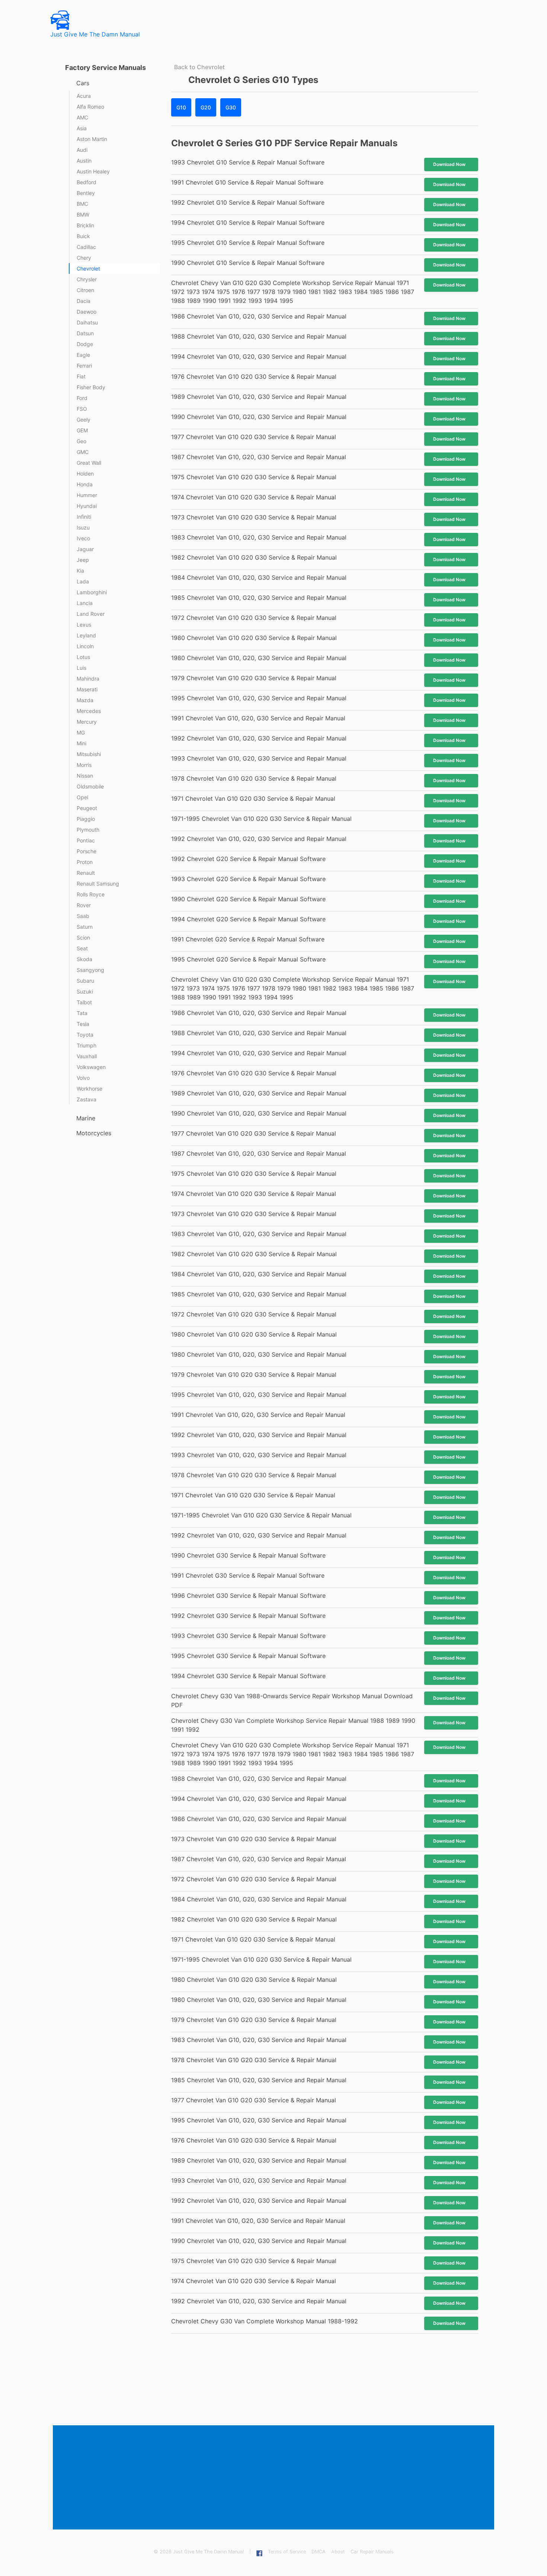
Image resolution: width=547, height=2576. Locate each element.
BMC (82, 204)
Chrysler (87, 279)
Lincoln (85, 646)
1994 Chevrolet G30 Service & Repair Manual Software (248, 1676)
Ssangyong (90, 970)
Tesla (83, 1024)
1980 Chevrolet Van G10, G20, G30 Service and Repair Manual (259, 658)
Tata (82, 1013)
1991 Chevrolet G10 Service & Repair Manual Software (247, 182)
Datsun (85, 333)
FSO (82, 409)
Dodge (85, 344)
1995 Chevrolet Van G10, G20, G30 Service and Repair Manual (259, 698)
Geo (81, 441)
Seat (82, 948)
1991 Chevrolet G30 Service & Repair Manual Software (248, 1575)
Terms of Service (287, 2552)
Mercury (87, 722)
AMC (82, 117)
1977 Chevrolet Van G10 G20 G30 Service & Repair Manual (254, 437)
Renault (86, 873)
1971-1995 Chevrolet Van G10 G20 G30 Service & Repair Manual (261, 819)
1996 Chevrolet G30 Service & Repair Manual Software (248, 1596)
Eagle (83, 355)
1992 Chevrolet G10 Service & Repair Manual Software (248, 202)
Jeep (83, 560)
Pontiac (86, 840)
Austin (84, 161)
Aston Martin (92, 139)
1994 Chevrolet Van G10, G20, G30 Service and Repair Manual (259, 356)
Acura (84, 96)
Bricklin (85, 225)
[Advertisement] (275, 2478)
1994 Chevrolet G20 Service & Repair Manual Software (248, 919)
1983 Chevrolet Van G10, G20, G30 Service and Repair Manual (259, 537)
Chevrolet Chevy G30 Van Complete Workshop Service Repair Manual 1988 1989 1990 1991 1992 (293, 1725)
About (338, 2552)
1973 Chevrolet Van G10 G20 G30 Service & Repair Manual (254, 517)
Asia (82, 128)
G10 (181, 107)
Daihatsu (87, 322)
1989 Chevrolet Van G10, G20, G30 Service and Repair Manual (259, 397)
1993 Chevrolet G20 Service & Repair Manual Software (248, 879)
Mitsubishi (89, 754)
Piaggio (86, 819)
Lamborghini (92, 592)
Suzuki (85, 991)
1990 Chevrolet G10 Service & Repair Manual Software (248, 263)
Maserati (87, 689)
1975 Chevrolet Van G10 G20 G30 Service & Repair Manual (254, 477)
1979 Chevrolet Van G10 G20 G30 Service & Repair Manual (254, 678)
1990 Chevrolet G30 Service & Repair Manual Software (248, 1555)
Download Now (449, 164)
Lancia (85, 603)
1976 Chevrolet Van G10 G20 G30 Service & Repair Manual (254, 377)
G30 (231, 107)
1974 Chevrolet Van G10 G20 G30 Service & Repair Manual (254, 497)
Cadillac (86, 247)
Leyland (86, 635)
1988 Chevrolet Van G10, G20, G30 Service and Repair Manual (259, 336)
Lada (83, 581)
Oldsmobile (90, 786)
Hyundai (87, 506)
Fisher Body (91, 387)
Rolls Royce (91, 894)
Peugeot (87, 808)
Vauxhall (87, 1056)
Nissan (85, 776)
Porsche (87, 851)
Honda (85, 484)
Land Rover (91, 614)
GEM (82, 430)
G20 (206, 107)
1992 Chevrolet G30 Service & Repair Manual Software (248, 1616)
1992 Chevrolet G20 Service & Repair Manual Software (248, 859)
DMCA (319, 2552)
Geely (84, 420)
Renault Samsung (98, 884)
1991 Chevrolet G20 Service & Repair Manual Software (248, 939)
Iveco (83, 538)
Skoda (84, 959)
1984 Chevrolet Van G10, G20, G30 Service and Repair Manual (259, 577)
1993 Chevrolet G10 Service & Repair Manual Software (248, 162)
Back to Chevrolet (199, 67)
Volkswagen (91, 1067)
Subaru (85, 981)
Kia (80, 571)
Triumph (87, 1045)
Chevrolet (88, 268)
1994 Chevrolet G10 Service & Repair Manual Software (248, 223)
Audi (82, 150)
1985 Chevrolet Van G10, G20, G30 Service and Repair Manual (259, 598)
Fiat (81, 376)
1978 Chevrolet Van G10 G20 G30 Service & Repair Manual (254, 778)
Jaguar (85, 549)
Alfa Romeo (90, 107)
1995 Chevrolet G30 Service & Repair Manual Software (248, 1656)
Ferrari (84, 366)
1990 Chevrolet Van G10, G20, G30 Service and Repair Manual (259, 417)
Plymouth (88, 830)
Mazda (85, 700)
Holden (85, 473)
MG (81, 732)
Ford (82, 398)
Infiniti (84, 517)
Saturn (85, 927)
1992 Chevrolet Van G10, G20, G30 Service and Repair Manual (259, 738)
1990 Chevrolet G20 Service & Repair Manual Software (248, 899)
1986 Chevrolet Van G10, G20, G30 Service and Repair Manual (259, 316)
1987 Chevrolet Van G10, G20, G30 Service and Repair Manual (259, 457)
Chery (84, 258)
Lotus (83, 657)
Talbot (84, 1002)
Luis (81, 668)
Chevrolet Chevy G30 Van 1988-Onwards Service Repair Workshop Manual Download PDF (292, 1700)
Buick (83, 236)
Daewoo (87, 312)
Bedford (87, 182)
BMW (83, 215)
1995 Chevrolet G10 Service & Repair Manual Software (248, 243)
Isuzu (83, 527)
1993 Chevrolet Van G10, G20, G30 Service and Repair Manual (259, 758)
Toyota (85, 1035)
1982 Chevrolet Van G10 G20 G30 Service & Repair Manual (254, 557)
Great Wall (89, 463)
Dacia (84, 301)
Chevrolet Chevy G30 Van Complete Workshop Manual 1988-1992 (265, 2321)
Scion (83, 937)
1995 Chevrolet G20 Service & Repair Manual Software (248, 959)
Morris (84, 765)
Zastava (87, 1099)
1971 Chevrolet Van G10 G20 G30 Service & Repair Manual (253, 799)
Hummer (87, 495)
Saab (83, 916)
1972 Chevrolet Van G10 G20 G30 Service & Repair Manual (254, 618)
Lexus (84, 625)
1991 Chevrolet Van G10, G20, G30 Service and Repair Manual (258, 718)
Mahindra (88, 679)
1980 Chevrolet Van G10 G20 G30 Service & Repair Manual (254, 638)
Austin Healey (93, 171)
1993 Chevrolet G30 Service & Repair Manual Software (248, 1636)
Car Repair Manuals (372, 2552)
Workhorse (89, 1089)
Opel (82, 797)
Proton (85, 862)
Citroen (85, 290)
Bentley (86, 193)
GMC (83, 452)
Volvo (83, 1078)
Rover (84, 905)
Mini (81, 743)
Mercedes (89, 711)
